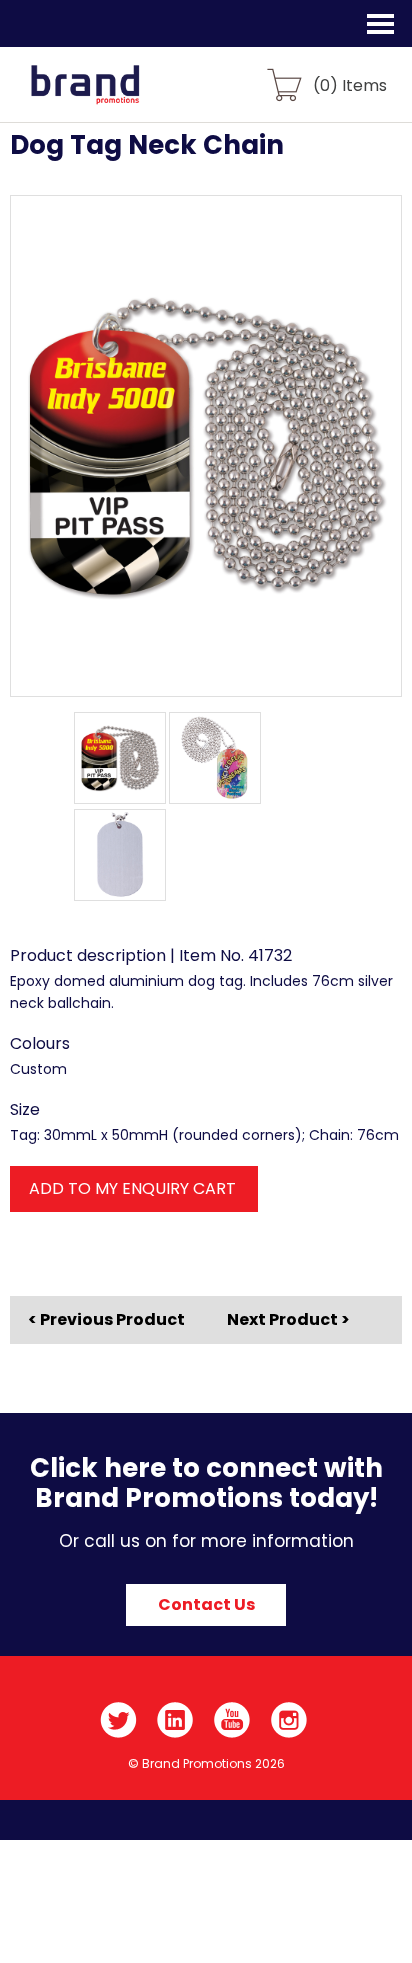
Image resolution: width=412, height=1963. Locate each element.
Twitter (118, 1720)
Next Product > (288, 1319)
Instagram (289, 1720)
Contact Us (206, 1604)
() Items (350, 84)
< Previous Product (106, 1320)
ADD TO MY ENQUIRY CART (132, 1188)
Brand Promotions (121, 96)
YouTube (232, 1720)
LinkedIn (175, 1720)
